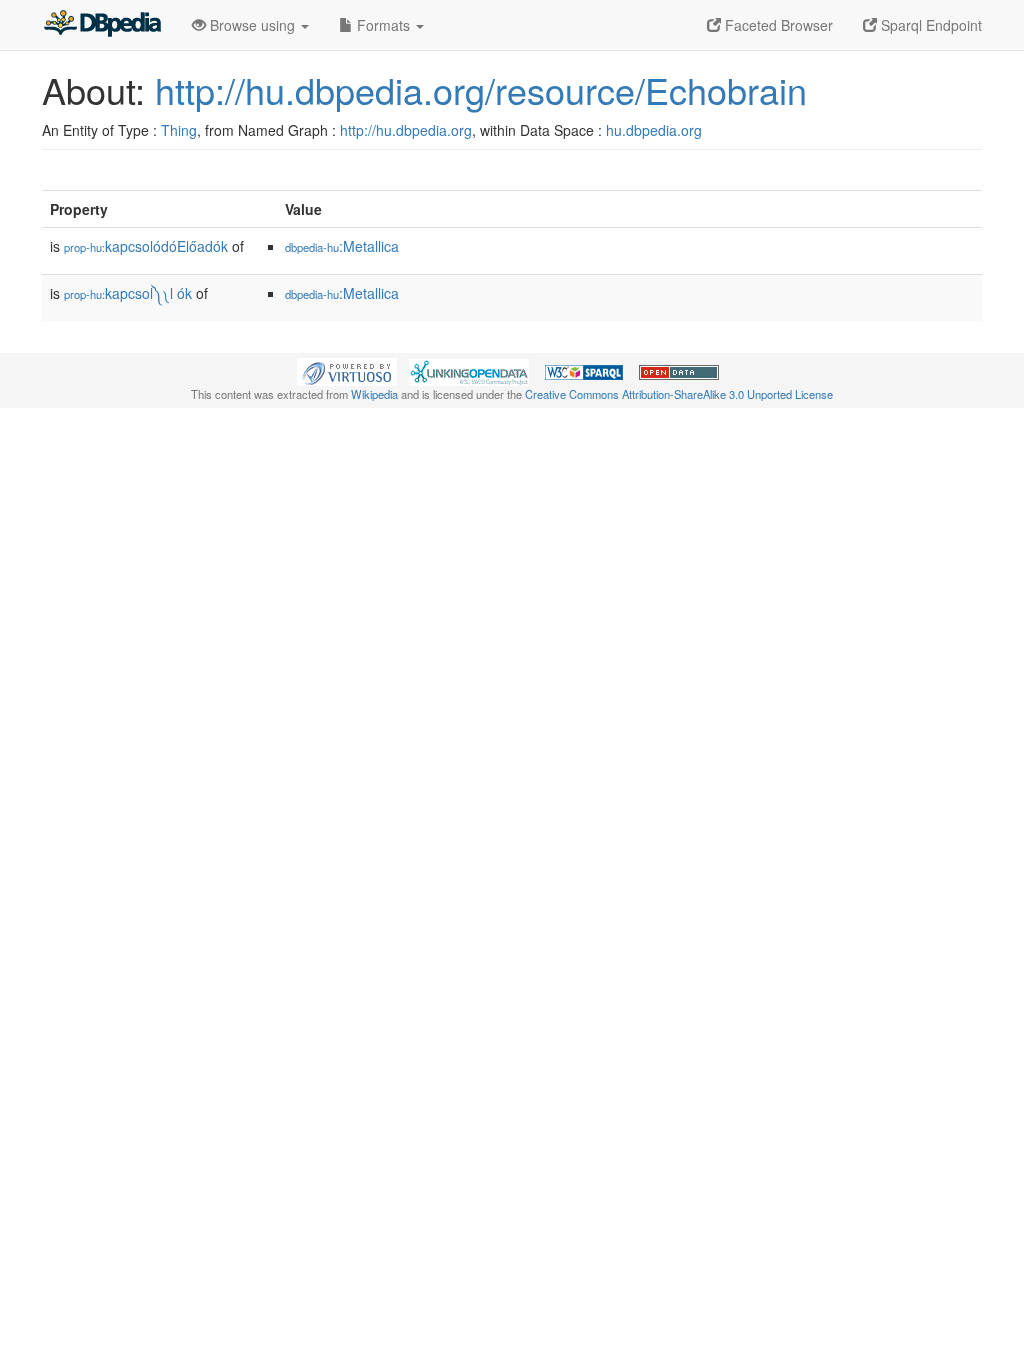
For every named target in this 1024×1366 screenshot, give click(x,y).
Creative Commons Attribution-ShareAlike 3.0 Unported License (679, 394)
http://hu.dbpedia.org (406, 130)
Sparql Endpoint (929, 25)
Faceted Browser (777, 25)
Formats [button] (383, 25)
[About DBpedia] (102, 25)
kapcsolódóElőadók (146, 246)
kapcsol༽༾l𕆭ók (128, 293)
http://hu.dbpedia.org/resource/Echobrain (481, 89)
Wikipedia (374, 394)
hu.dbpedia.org (654, 130)
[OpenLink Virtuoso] (347, 370)
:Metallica (342, 246)
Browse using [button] (252, 25)
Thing (179, 130)
